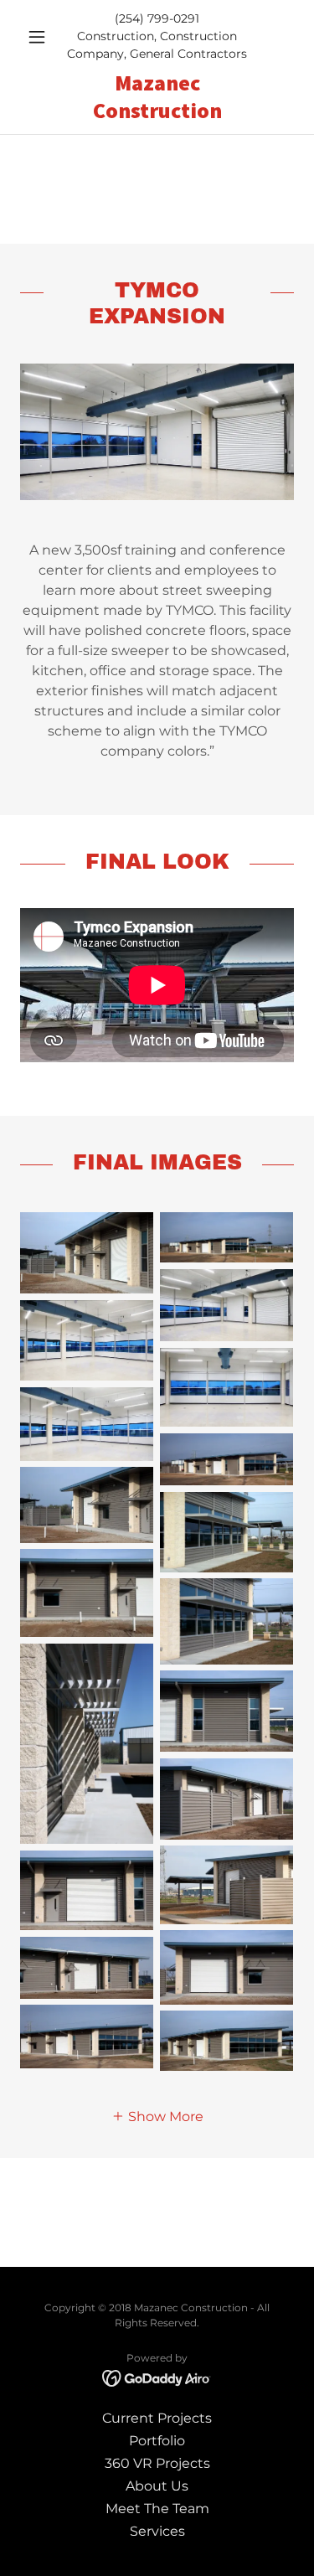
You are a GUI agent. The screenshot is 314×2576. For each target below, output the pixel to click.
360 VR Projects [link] (157, 2463)
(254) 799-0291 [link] (157, 18)
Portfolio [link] (157, 2441)
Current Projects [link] (157, 2418)
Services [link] (157, 2531)
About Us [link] (157, 2486)
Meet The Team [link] (157, 2509)
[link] (157, 97)
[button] (41, 37)
